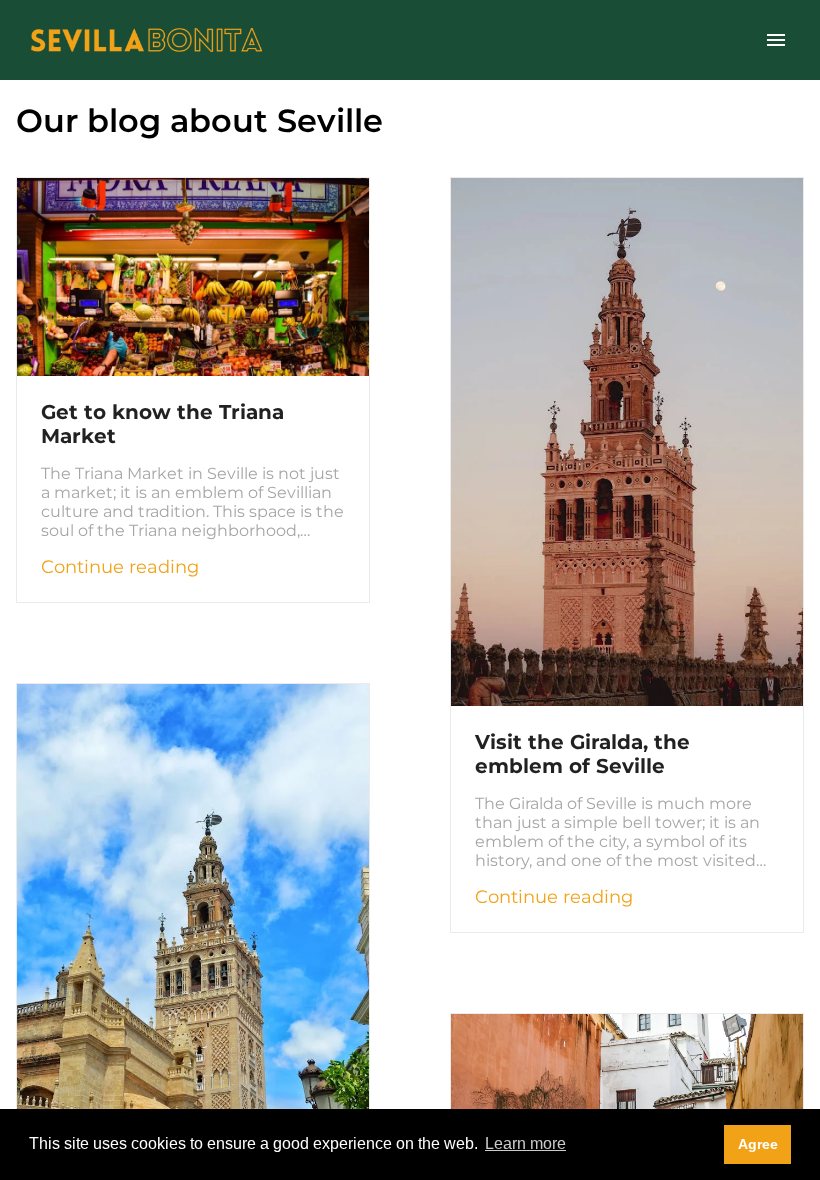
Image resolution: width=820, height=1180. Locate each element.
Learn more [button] (525, 1143)
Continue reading (120, 567)
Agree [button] (758, 1144)
